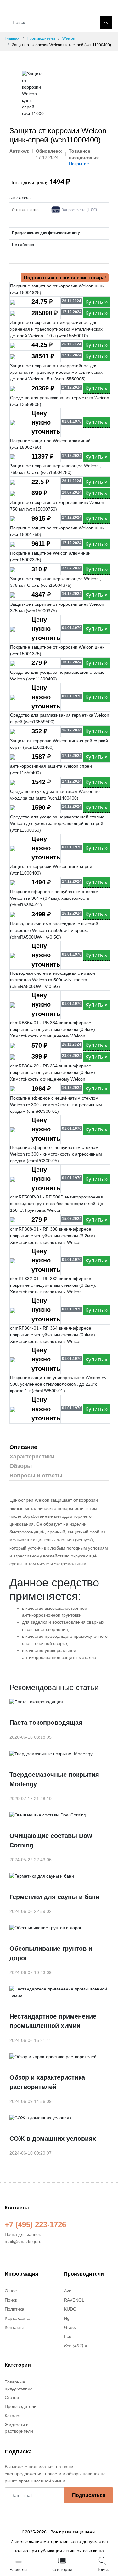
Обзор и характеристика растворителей (47, 2082)
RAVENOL (74, 2300)
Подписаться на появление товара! (65, 277)
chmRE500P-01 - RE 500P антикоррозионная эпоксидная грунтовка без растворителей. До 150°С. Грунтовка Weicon (57, 1204)
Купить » (96, 302)
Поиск (11, 2300)
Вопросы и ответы (36, 1476)
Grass (70, 2327)
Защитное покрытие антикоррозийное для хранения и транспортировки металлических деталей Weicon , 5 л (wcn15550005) (56, 372)
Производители (41, 38)
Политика (14, 2309)
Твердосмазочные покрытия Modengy (54, 1779)
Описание (23, 1447)
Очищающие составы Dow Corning (51, 1840)
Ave (68, 2291)
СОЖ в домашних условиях (53, 2139)
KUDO (70, 2309)
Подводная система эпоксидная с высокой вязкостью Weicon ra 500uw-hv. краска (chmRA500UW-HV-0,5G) (54, 930)
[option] (33, 94)
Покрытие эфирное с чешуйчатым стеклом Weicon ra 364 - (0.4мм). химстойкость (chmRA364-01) (54, 898)
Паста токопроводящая (46, 1723)
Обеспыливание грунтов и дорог (51, 1953)
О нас (11, 2291)
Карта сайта (17, 2318)
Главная (12, 38)
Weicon (69, 38)
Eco (68, 2336)
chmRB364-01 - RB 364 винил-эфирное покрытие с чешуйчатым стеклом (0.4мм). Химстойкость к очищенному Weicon (53, 1029)
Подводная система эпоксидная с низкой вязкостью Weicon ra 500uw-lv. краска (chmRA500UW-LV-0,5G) (53, 980)
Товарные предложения (19, 2385)
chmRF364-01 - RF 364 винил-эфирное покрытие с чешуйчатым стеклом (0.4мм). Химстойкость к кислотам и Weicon (53, 1335)
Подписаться (89, 2495)
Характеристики (32, 1457)
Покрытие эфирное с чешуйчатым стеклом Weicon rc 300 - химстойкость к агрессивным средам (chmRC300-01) (56, 1105)
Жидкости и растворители (19, 2428)
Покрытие (79, 164)
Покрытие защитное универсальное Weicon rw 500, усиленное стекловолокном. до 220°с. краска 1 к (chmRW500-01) (58, 1384)
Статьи (12, 2397)
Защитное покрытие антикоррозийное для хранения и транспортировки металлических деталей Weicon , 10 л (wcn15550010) (56, 329)
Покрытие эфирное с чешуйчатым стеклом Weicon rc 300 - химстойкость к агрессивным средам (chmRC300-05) (56, 1154)
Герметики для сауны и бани (54, 1897)
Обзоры (21, 1466)
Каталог (13, 2416)
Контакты (14, 2327)
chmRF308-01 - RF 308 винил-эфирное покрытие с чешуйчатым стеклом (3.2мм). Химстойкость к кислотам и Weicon (53, 1236)
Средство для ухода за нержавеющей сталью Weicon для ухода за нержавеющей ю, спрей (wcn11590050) (57, 823)
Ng (67, 2318)
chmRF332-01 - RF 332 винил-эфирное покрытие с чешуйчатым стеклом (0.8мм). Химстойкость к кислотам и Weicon (53, 1285)
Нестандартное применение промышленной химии (53, 2021)
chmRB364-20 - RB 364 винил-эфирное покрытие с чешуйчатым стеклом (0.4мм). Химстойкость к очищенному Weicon (53, 1072)
